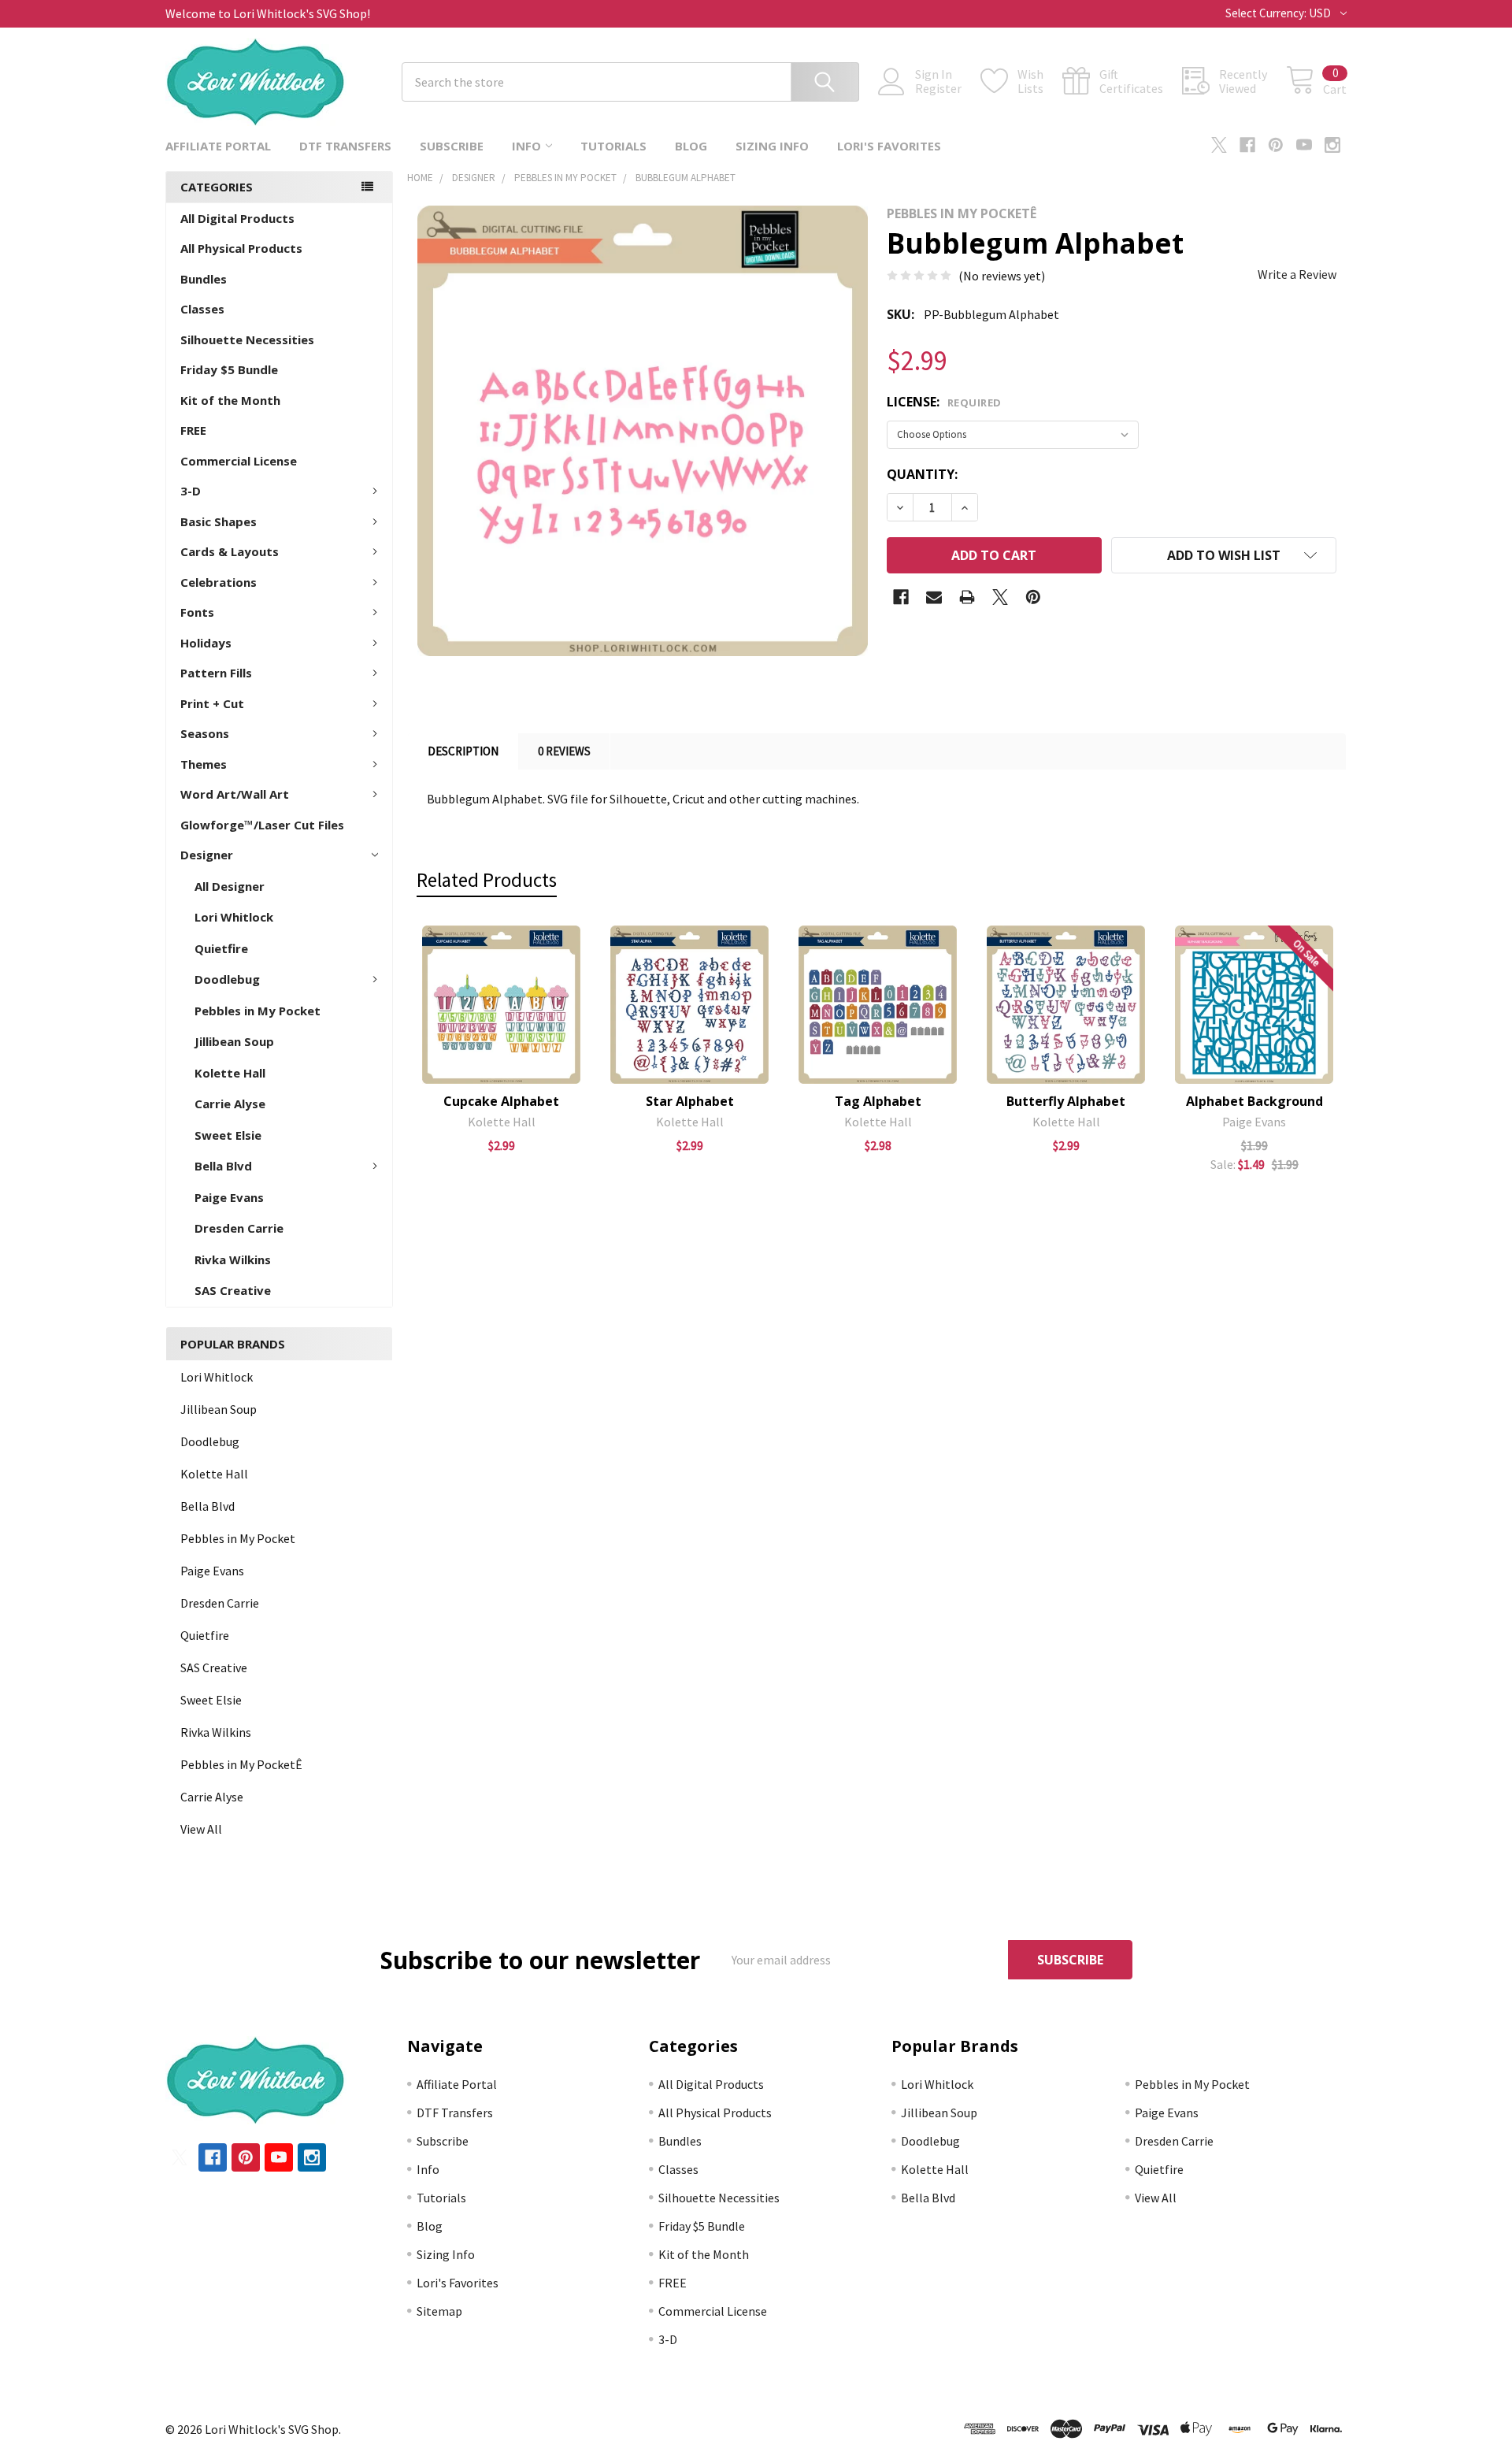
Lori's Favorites (889, 146)
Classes (202, 309)
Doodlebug (227, 979)
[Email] (934, 597)
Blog (691, 146)
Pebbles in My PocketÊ (241, 1764)
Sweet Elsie (228, 1135)
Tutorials (613, 146)
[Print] (967, 597)
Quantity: (922, 474)
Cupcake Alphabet (501, 1101)
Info (526, 146)
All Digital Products (237, 218)
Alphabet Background (1254, 1101)
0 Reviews (564, 751)
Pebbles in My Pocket (258, 1011)
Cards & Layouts (230, 551)
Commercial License (239, 461)
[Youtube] (1304, 145)
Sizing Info (772, 146)
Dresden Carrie (239, 1228)
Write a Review (1297, 274)
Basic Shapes (219, 521)
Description (463, 751)
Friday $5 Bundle (229, 369)
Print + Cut (212, 703)
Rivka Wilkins (233, 1259)
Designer (207, 855)
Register (938, 88)
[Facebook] (1247, 145)
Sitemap (439, 2311)
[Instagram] (1332, 145)
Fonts (197, 612)
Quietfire (221, 948)
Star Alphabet (690, 1101)
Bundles (204, 279)
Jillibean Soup (234, 1041)
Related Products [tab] (487, 880)
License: (944, 402)
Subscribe (452, 146)
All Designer (230, 886)
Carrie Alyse (230, 1104)
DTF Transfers (345, 146)
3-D (191, 491)
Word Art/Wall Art (235, 794)
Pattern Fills (216, 673)
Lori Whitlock (234, 917)
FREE (193, 430)
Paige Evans (229, 1197)
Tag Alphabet (878, 1101)
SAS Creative (233, 1290)
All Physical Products (241, 248)
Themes (204, 764)
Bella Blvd (223, 1166)
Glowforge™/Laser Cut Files (262, 825)
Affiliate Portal (218, 146)
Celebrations (219, 582)
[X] (1219, 145)
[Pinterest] (1276, 145)
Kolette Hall (230, 1073)
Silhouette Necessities (247, 339)
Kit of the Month (230, 400)
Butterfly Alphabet (1066, 1101)
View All (201, 1829)
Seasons (205, 733)
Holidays (206, 643)
